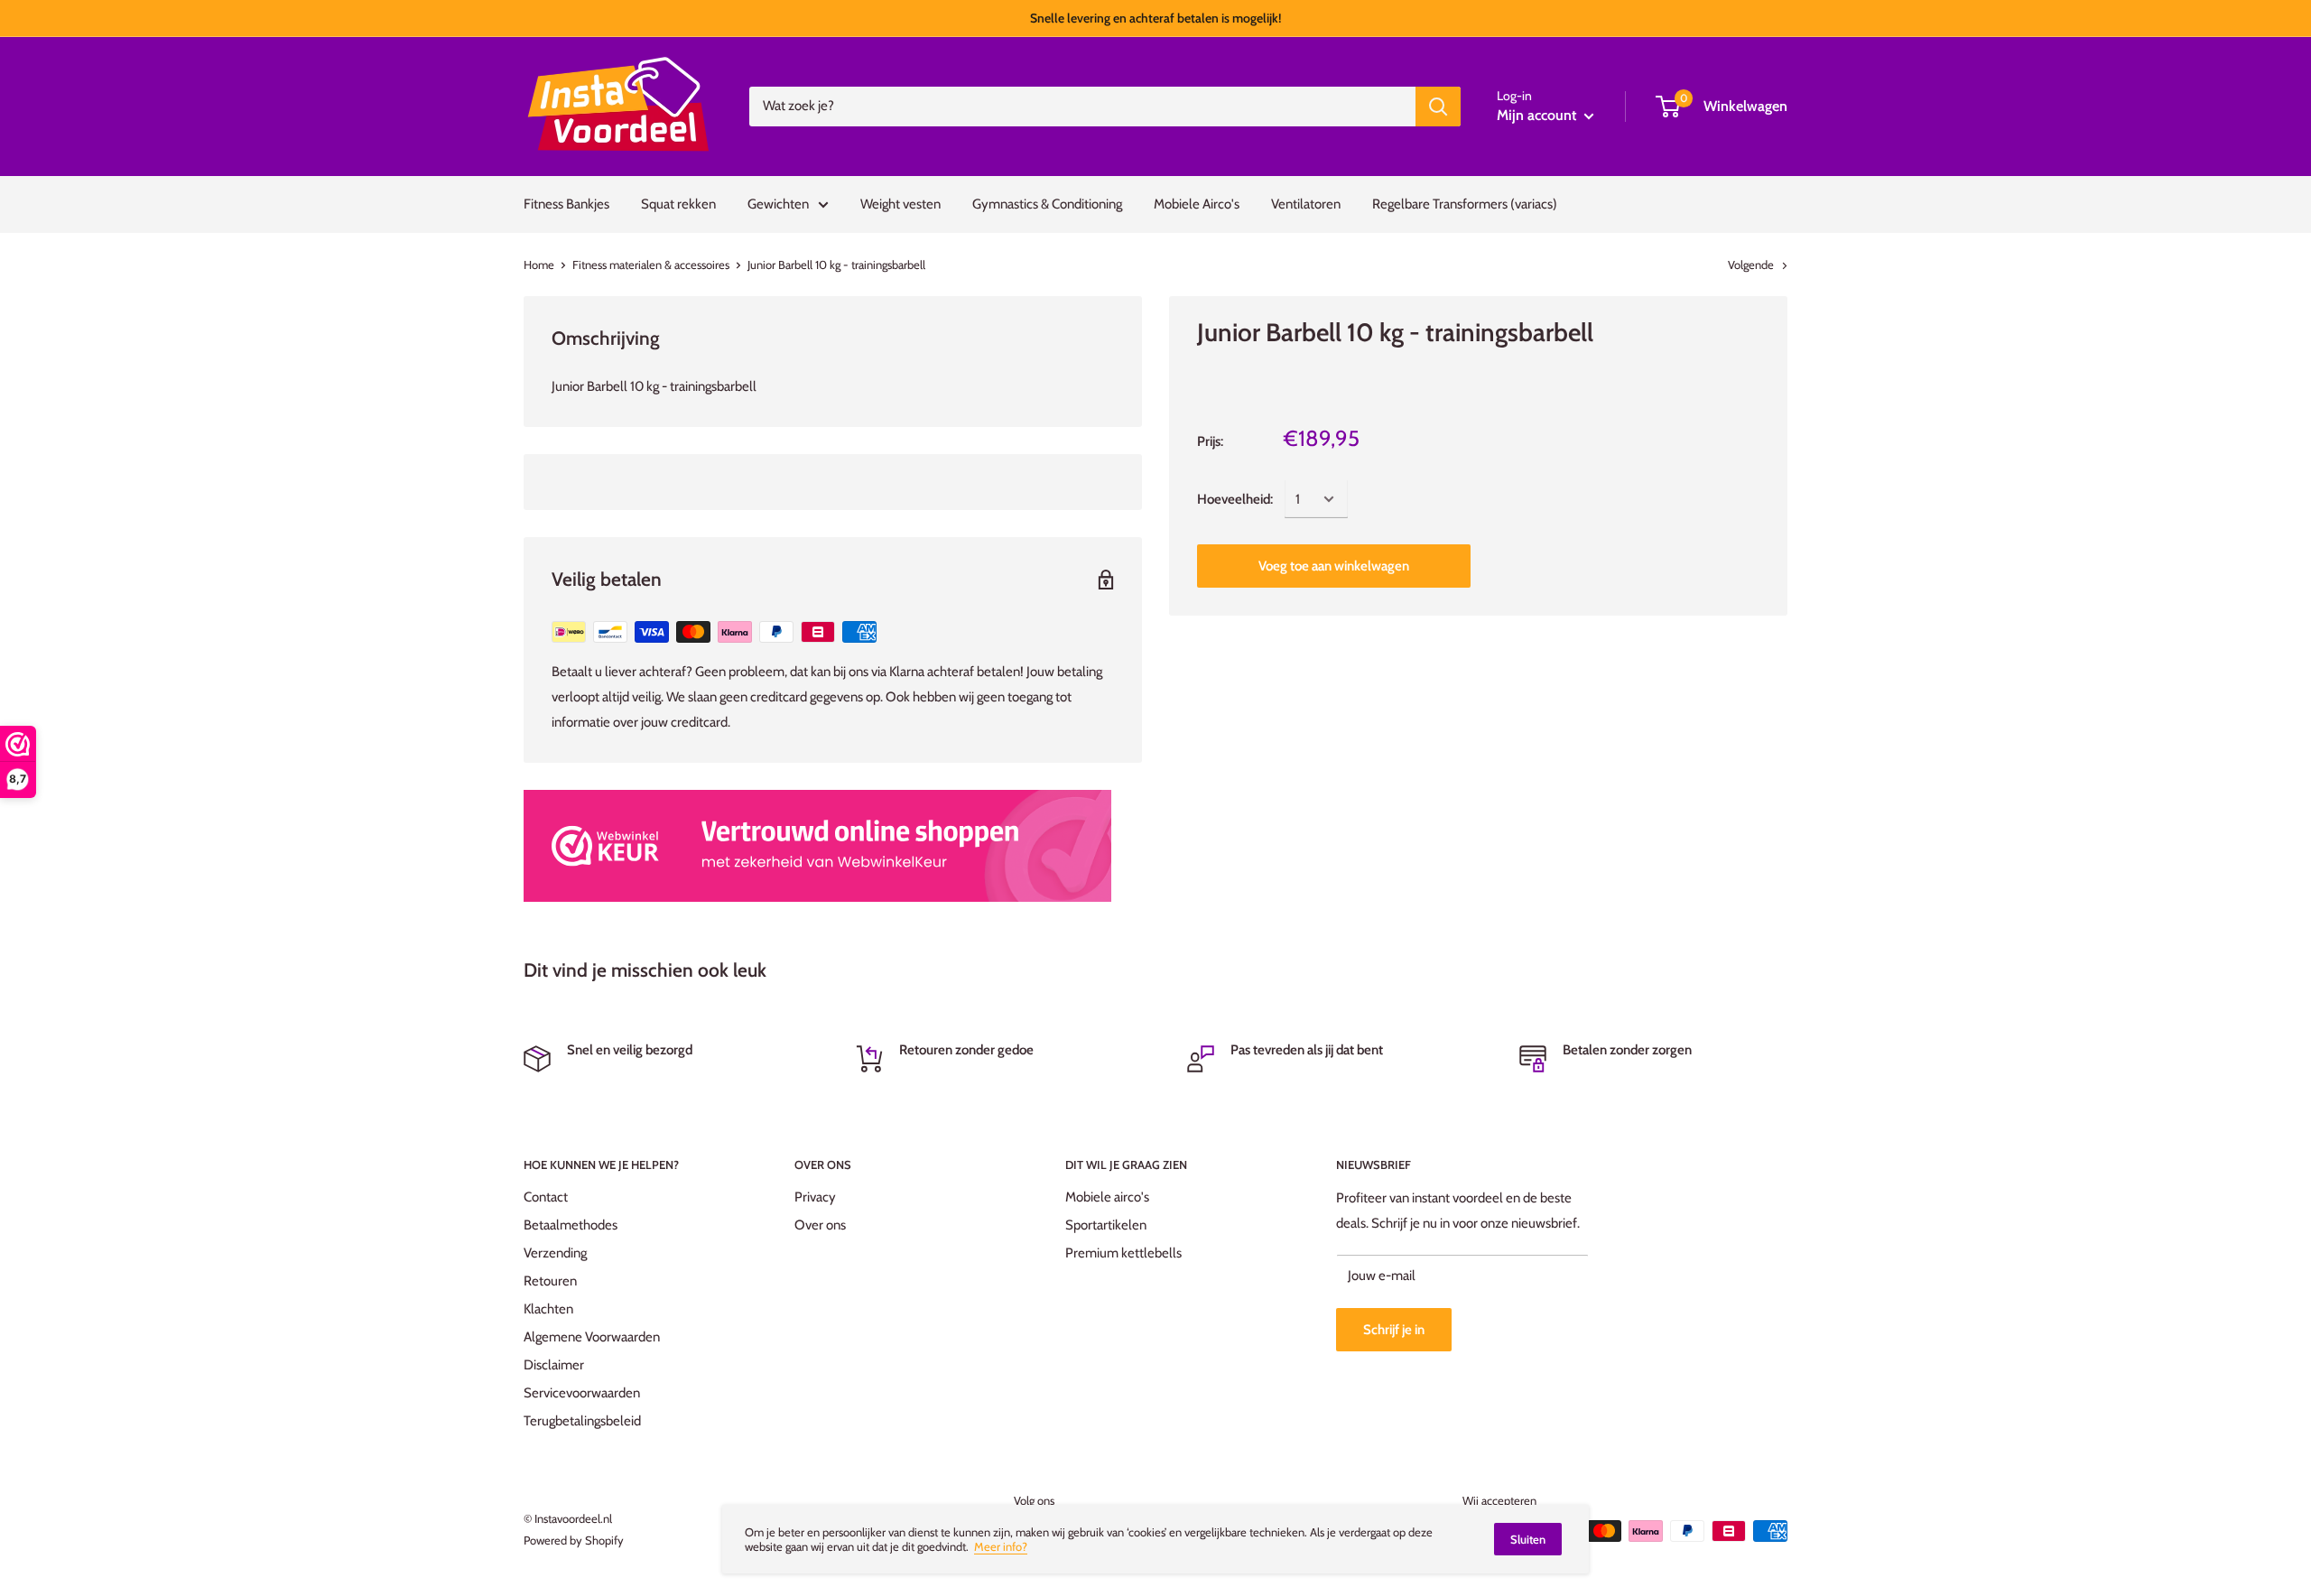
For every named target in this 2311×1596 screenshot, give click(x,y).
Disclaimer (554, 1365)
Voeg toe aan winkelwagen (1334, 566)
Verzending (555, 1253)
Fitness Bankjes (566, 204)
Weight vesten (900, 204)
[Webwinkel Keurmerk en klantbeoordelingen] (817, 846)
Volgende (1751, 264)
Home (539, 264)
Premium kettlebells (1123, 1253)
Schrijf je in (1394, 1330)
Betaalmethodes (571, 1225)
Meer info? (1001, 1546)
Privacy (815, 1197)
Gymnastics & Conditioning (1047, 204)
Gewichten (778, 204)
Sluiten (1528, 1539)
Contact (546, 1197)
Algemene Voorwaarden (592, 1337)
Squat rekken (678, 204)
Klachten (548, 1309)
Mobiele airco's (1107, 1197)
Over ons (820, 1225)
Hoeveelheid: (1235, 499)
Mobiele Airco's (1197, 204)
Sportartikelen (1106, 1225)
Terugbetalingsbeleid (582, 1421)
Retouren (550, 1281)
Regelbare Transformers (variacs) (1465, 204)
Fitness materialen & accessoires (651, 264)
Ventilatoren (1306, 204)
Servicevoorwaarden (582, 1393)
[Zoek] (1438, 107)
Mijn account (1538, 115)
